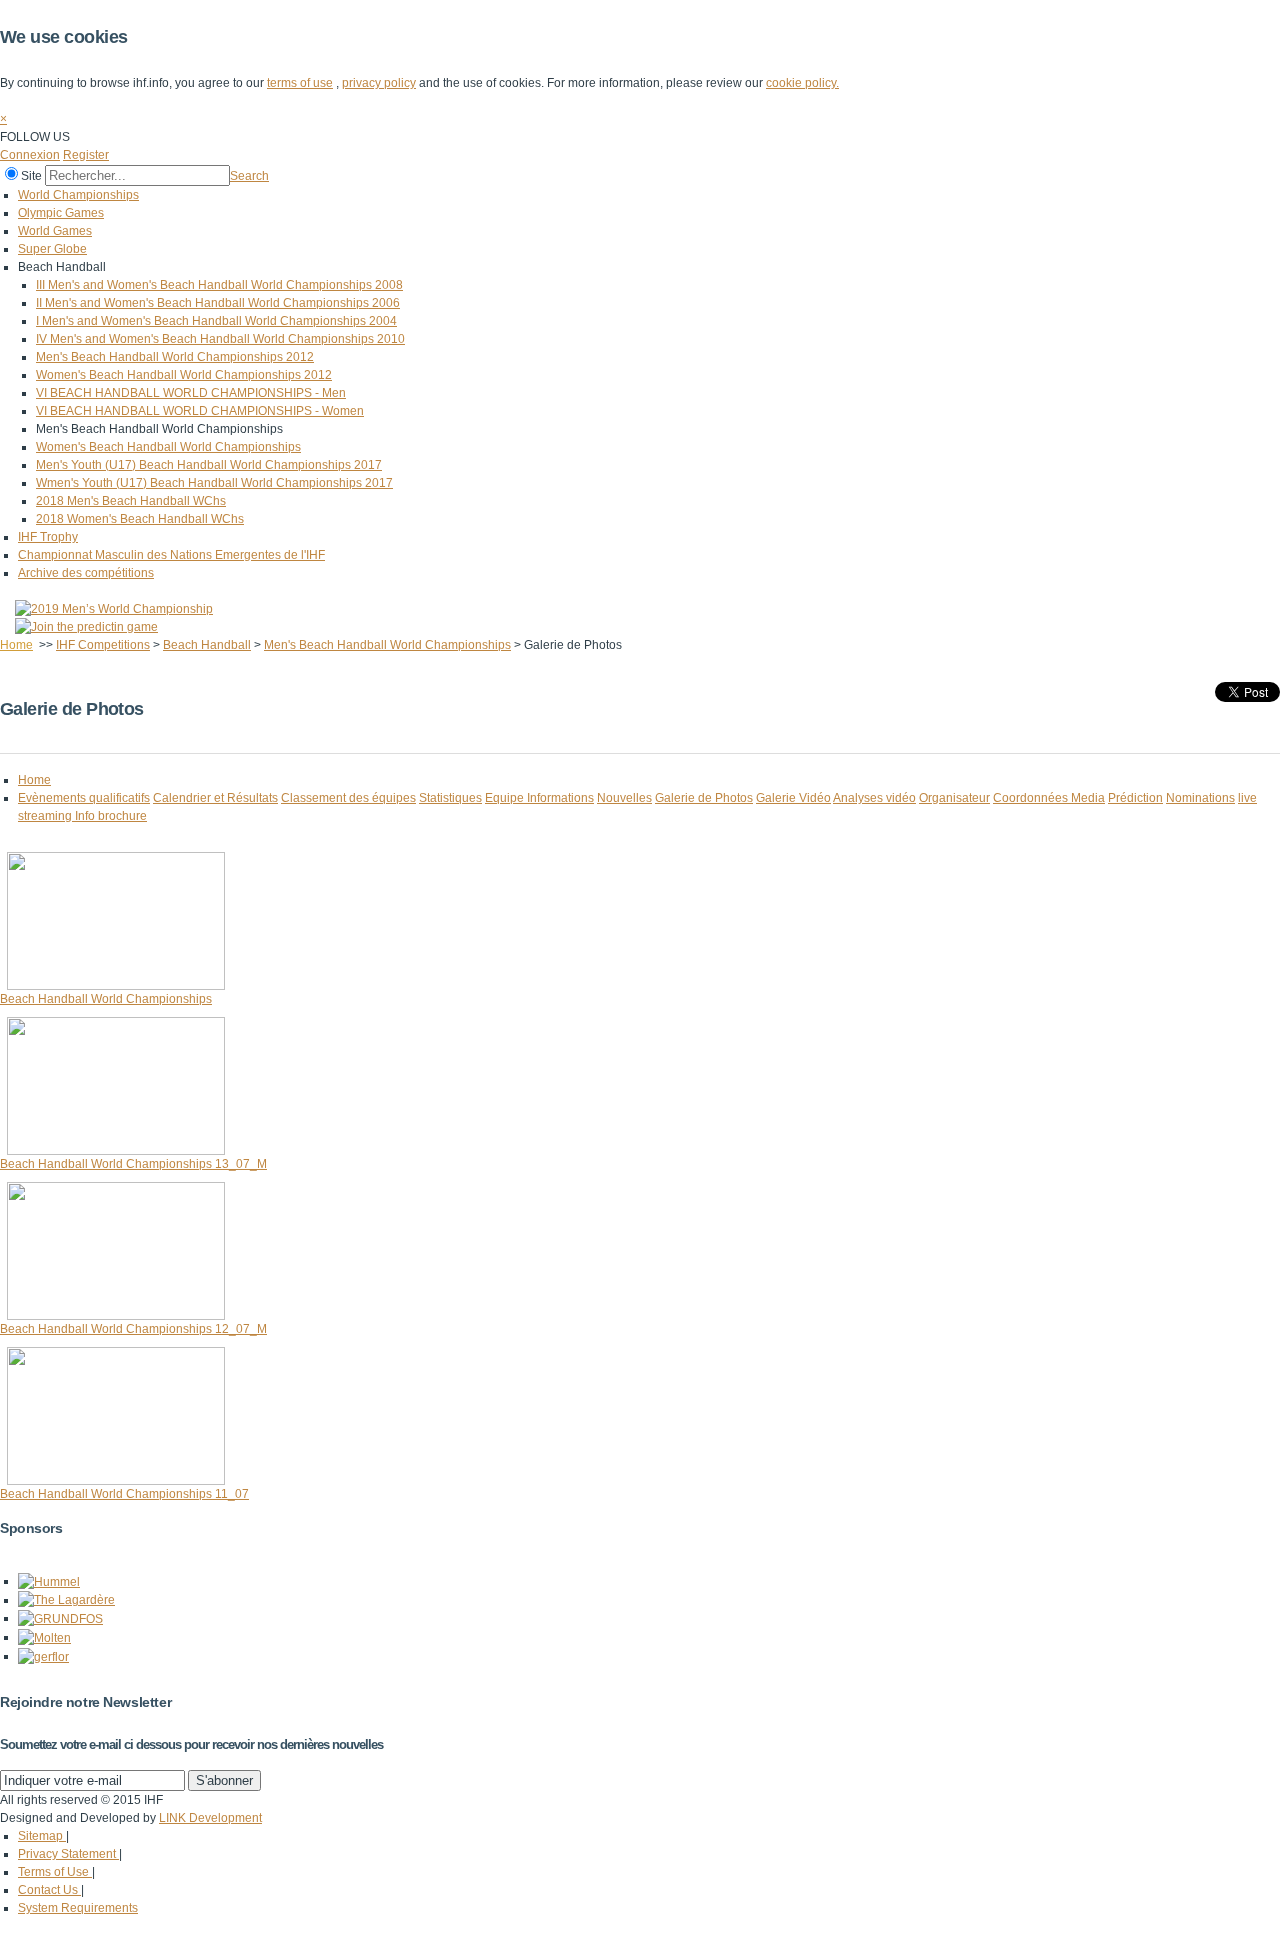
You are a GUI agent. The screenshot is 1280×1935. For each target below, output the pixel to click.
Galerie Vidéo (793, 798)
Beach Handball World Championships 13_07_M (133, 1164)
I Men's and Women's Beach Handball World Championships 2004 (216, 321)
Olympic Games (61, 213)
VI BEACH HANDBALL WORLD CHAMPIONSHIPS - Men (191, 393)
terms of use (300, 83)
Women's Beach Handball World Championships (168, 447)
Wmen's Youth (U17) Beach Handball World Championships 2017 (214, 483)
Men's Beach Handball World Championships (387, 645)
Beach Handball (207, 645)
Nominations (1200, 798)
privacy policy (379, 83)
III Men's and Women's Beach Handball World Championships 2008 (219, 285)
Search (249, 176)
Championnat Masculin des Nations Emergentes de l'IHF (171, 555)
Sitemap (42, 1836)
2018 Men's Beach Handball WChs (131, 501)
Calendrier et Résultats (215, 798)
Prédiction (1135, 798)
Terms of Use (55, 1872)
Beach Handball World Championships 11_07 (124, 1494)
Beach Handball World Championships (106, 999)
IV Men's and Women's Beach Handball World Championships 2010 (220, 339)
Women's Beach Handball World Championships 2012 (184, 375)
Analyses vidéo (874, 798)
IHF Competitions (103, 645)
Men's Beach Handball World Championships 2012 (175, 357)
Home (16, 645)
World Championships (78, 195)
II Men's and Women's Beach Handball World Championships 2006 (218, 303)
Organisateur (954, 798)
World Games (55, 231)
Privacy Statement (68, 1854)
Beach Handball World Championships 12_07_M (133, 1329)
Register (86, 155)
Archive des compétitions (86, 573)
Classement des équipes (348, 798)
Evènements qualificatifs (84, 798)
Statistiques (450, 798)
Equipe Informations (539, 798)
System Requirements (78, 1908)
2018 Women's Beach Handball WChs (140, 519)
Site (31, 176)
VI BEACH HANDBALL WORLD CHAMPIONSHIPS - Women (200, 411)
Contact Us (49, 1890)
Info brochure (111, 816)
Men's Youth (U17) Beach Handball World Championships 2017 (209, 465)
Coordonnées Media (1049, 798)
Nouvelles (624, 798)
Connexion (30, 155)
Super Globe (52, 249)
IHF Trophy (48, 537)
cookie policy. (802, 83)
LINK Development (210, 1818)
